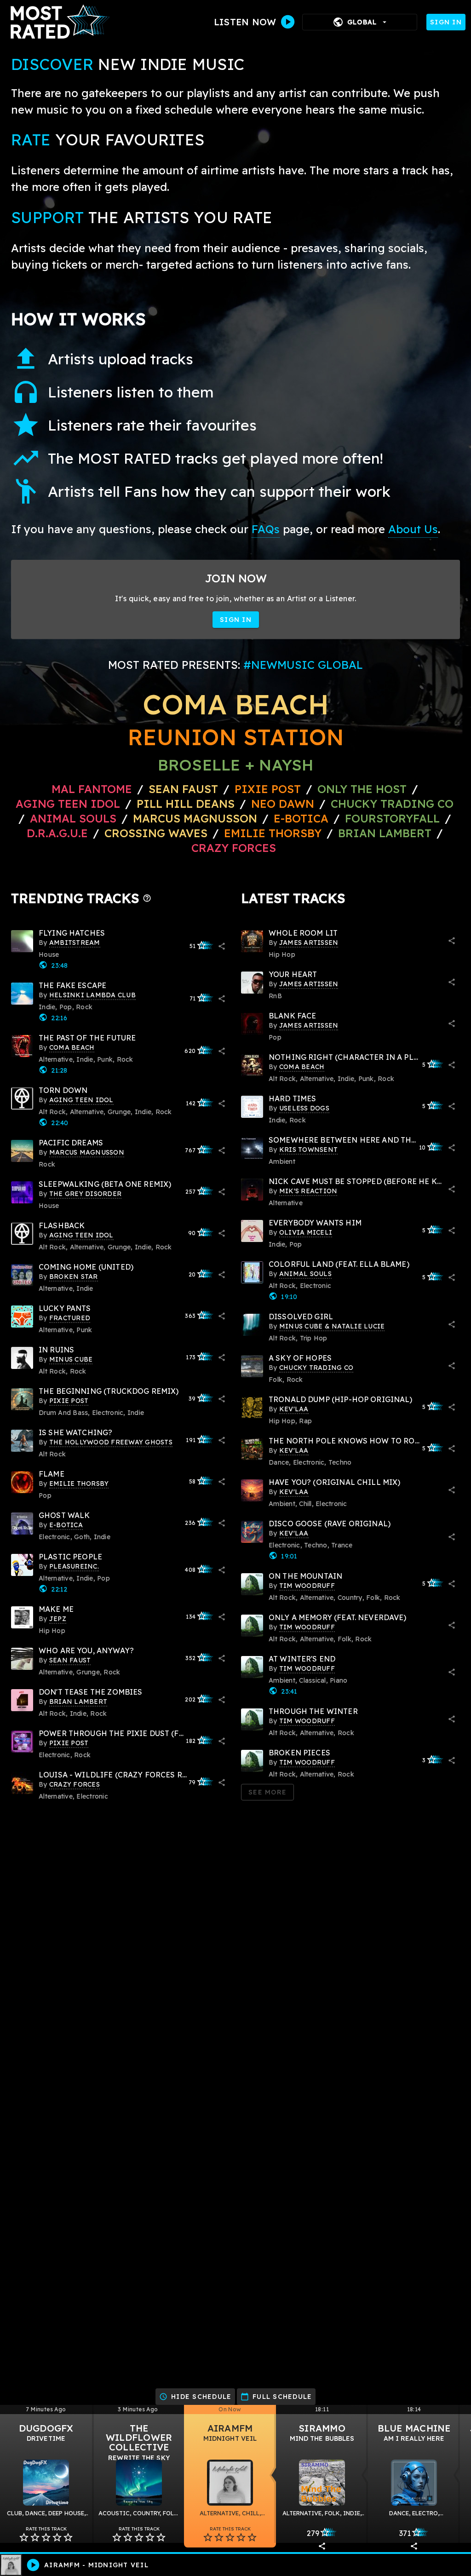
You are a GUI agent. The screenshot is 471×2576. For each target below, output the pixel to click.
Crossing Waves (156, 833)
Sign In (446, 22)
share (222, 946)
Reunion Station (236, 737)
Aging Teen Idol (68, 804)
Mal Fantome (92, 789)
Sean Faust (183, 789)
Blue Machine (414, 2428)
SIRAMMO (322, 2428)
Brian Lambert (385, 833)
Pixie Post (269, 789)
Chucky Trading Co (392, 804)
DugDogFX (46, 2428)
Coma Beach (235, 704)
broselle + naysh (236, 765)
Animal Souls (73, 818)
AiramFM (230, 2428)
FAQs (266, 529)
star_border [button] (24, 2537)
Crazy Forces (234, 848)
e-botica (301, 818)
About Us (413, 529)
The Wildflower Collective (139, 2438)
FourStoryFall (394, 818)
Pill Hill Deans (186, 804)
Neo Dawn (283, 804)
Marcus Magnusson (195, 818)
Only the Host (362, 789)
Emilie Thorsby (273, 833)
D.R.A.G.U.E (57, 833)
